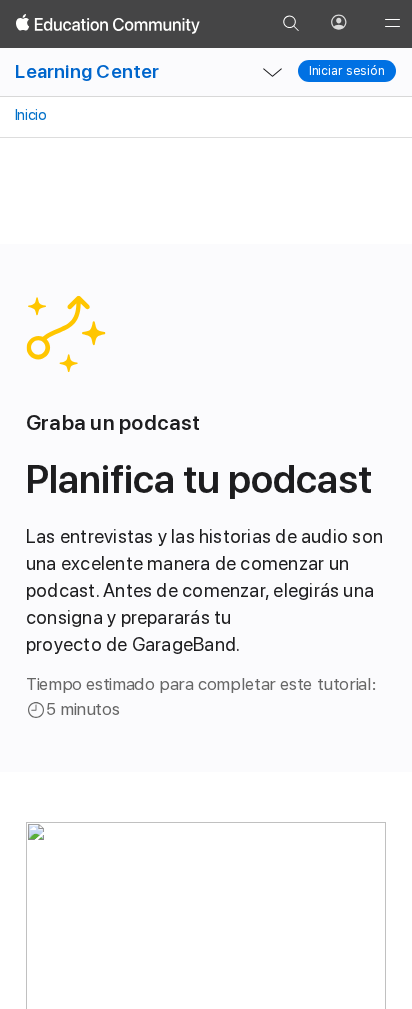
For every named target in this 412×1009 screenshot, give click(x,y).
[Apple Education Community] (108, 24)
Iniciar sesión (347, 71)
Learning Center (87, 71)
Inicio (29, 115)
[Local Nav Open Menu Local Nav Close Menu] (273, 72)
